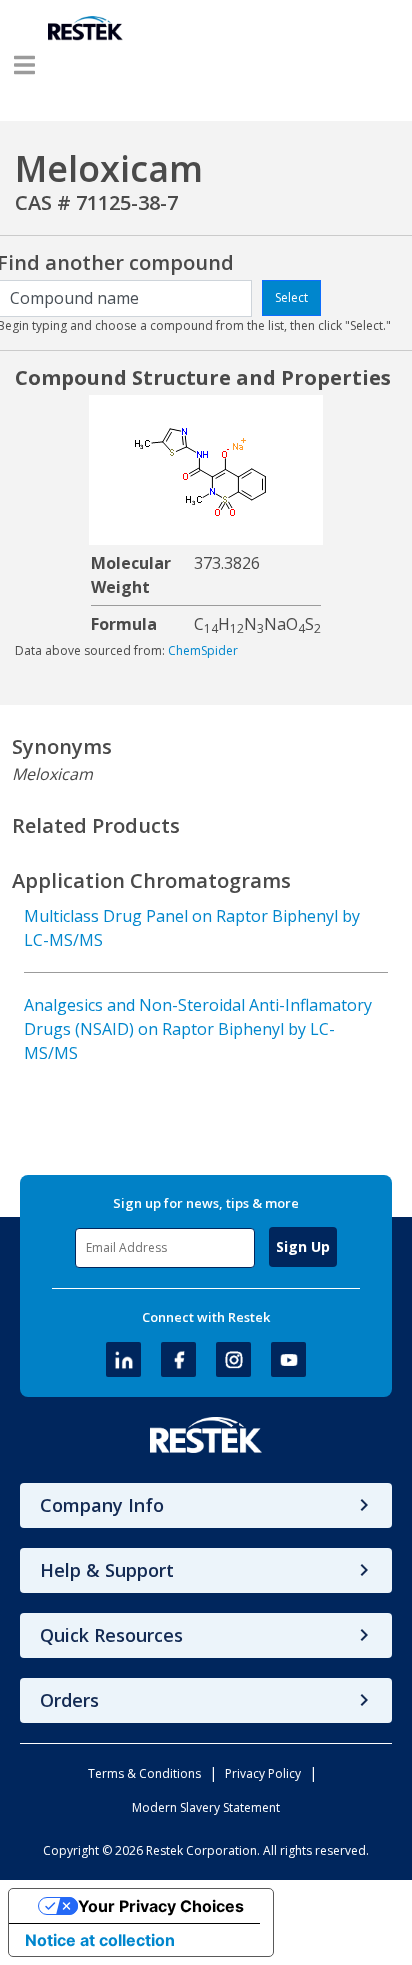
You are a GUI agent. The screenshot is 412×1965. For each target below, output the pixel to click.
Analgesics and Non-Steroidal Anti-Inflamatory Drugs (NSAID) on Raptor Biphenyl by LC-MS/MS (198, 1029)
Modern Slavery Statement (206, 1807)
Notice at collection (100, 1940)
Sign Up (303, 1246)
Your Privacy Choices (161, 1906)
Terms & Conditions (144, 1773)
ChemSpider (203, 650)
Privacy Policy (263, 1773)
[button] (24, 65)
